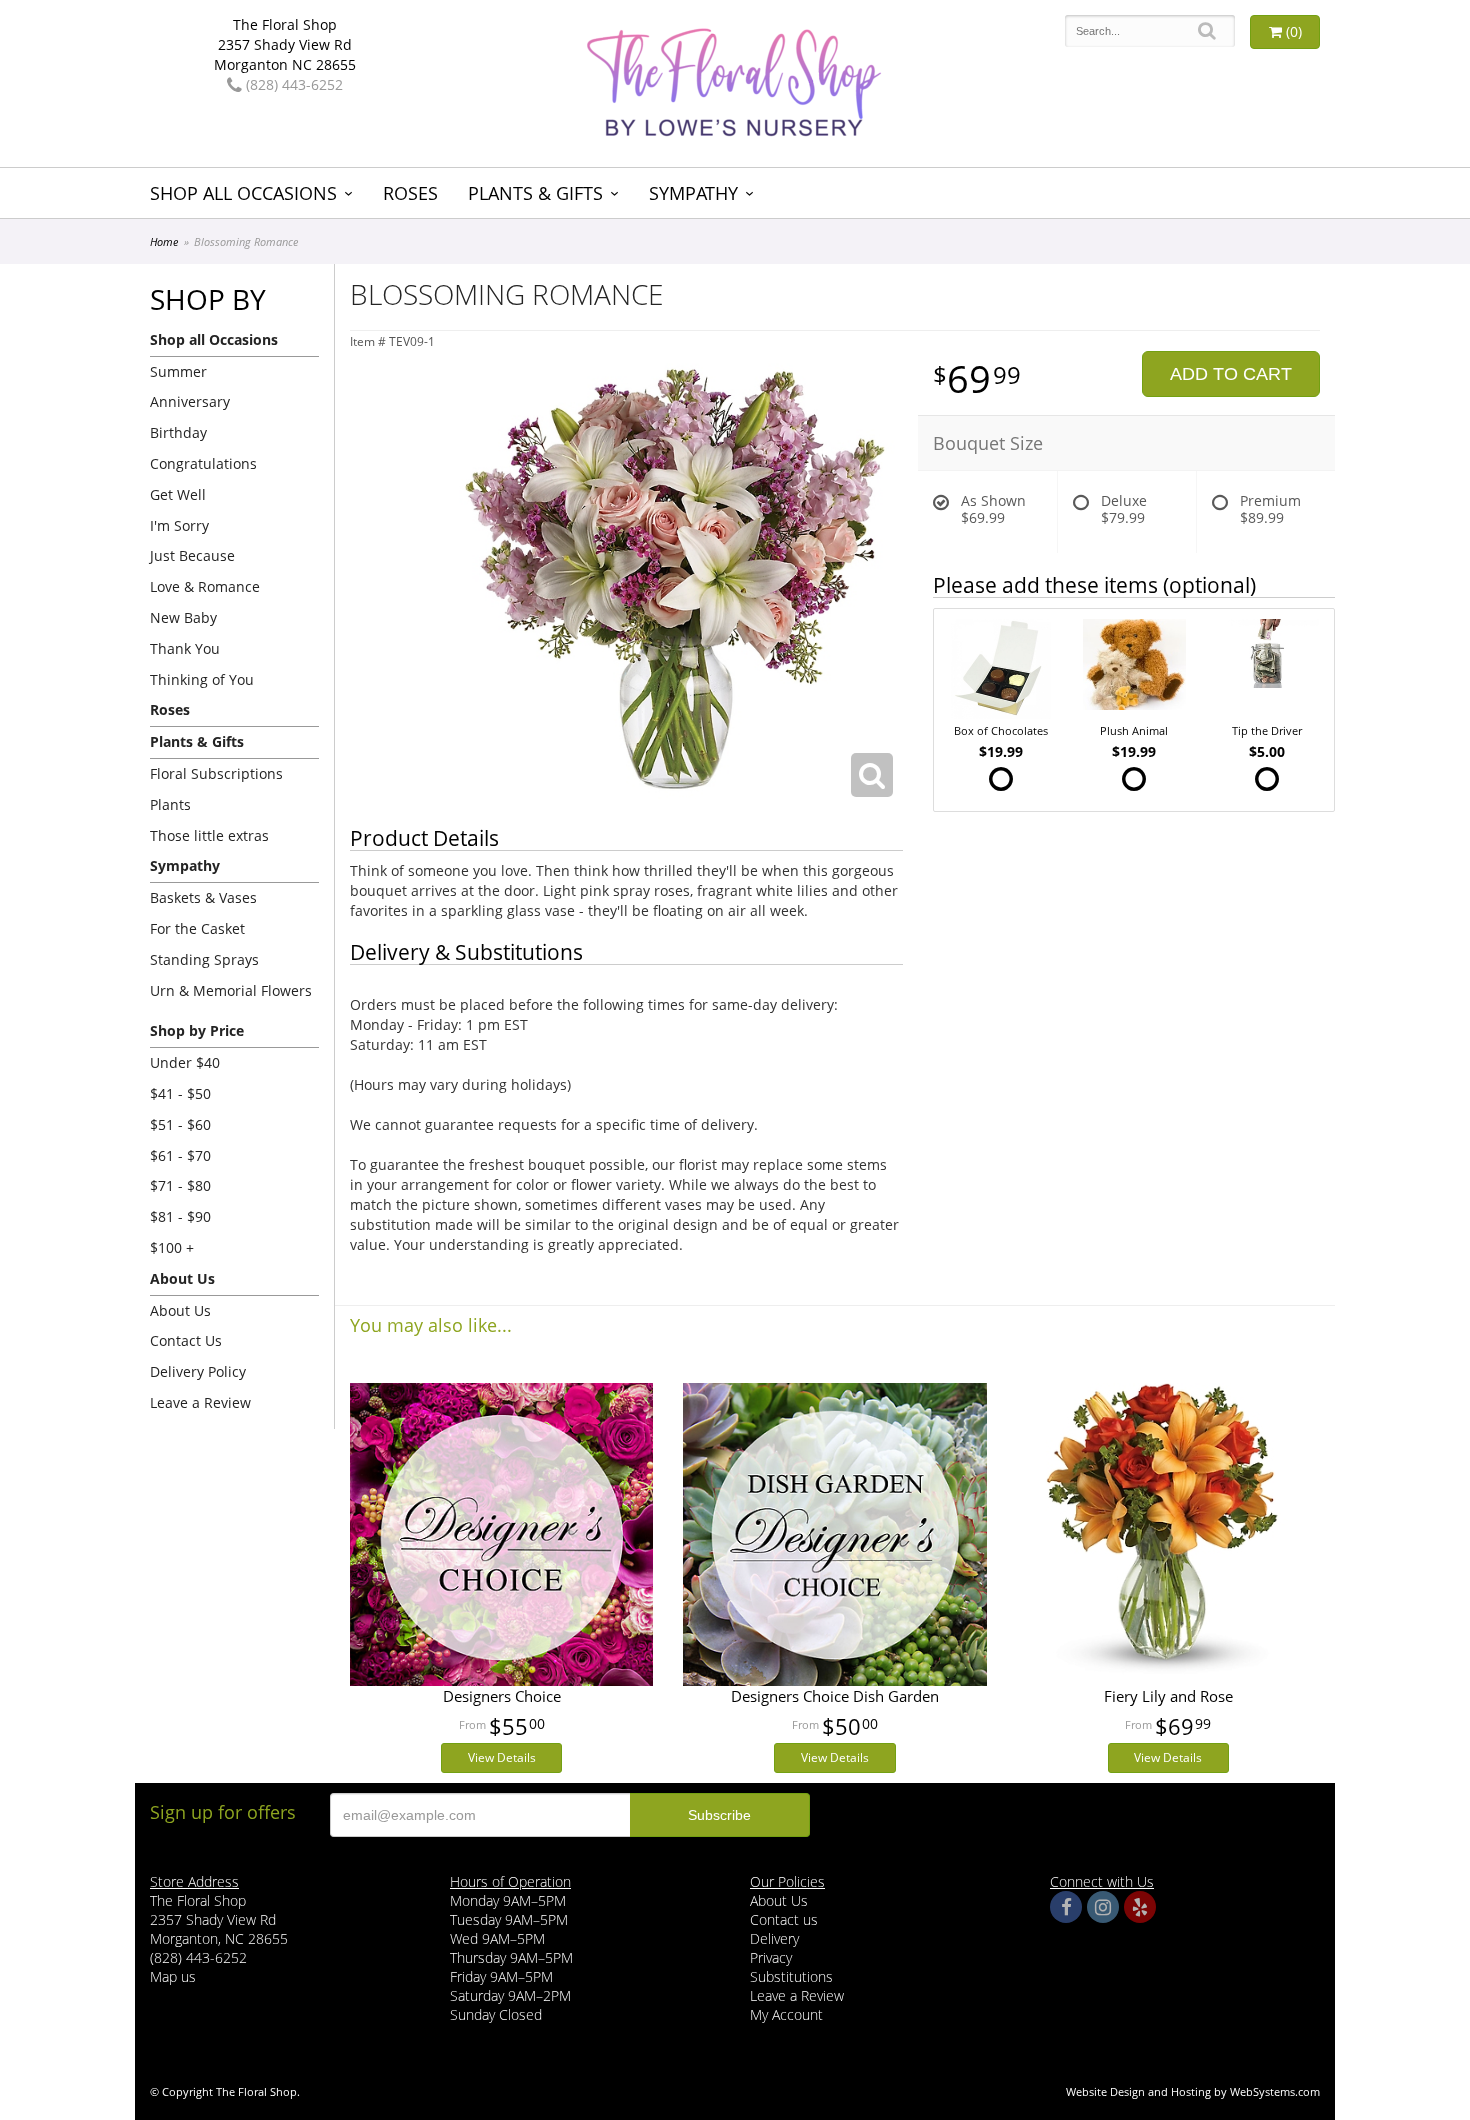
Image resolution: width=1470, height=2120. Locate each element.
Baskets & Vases (203, 897)
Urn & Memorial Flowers (231, 990)
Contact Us (186, 1340)
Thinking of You (202, 679)
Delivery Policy (198, 1371)
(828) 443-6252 (292, 84)
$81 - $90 (180, 1216)
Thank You (185, 648)
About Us (180, 1310)
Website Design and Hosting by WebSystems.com (1193, 2091)
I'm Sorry (179, 525)
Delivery (774, 1938)
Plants (170, 804)
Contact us (784, 1919)
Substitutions (791, 1976)
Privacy (771, 1957)
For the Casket (197, 928)
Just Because (192, 555)
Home (164, 241)
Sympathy (693, 193)
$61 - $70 (180, 1155)
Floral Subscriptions (216, 773)
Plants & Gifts (535, 193)
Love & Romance (205, 586)
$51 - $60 (180, 1124)
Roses (410, 193)
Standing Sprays (204, 959)
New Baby (183, 617)
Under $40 (185, 1062)
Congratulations (203, 463)
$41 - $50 (180, 1093)
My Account (786, 2014)
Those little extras (209, 835)
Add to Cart (1231, 374)
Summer (178, 371)
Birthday (178, 432)
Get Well (178, 494)
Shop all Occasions (243, 193)
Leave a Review (200, 1402)
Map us (173, 1976)
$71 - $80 (180, 1185)
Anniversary (190, 401)
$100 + (172, 1247)
